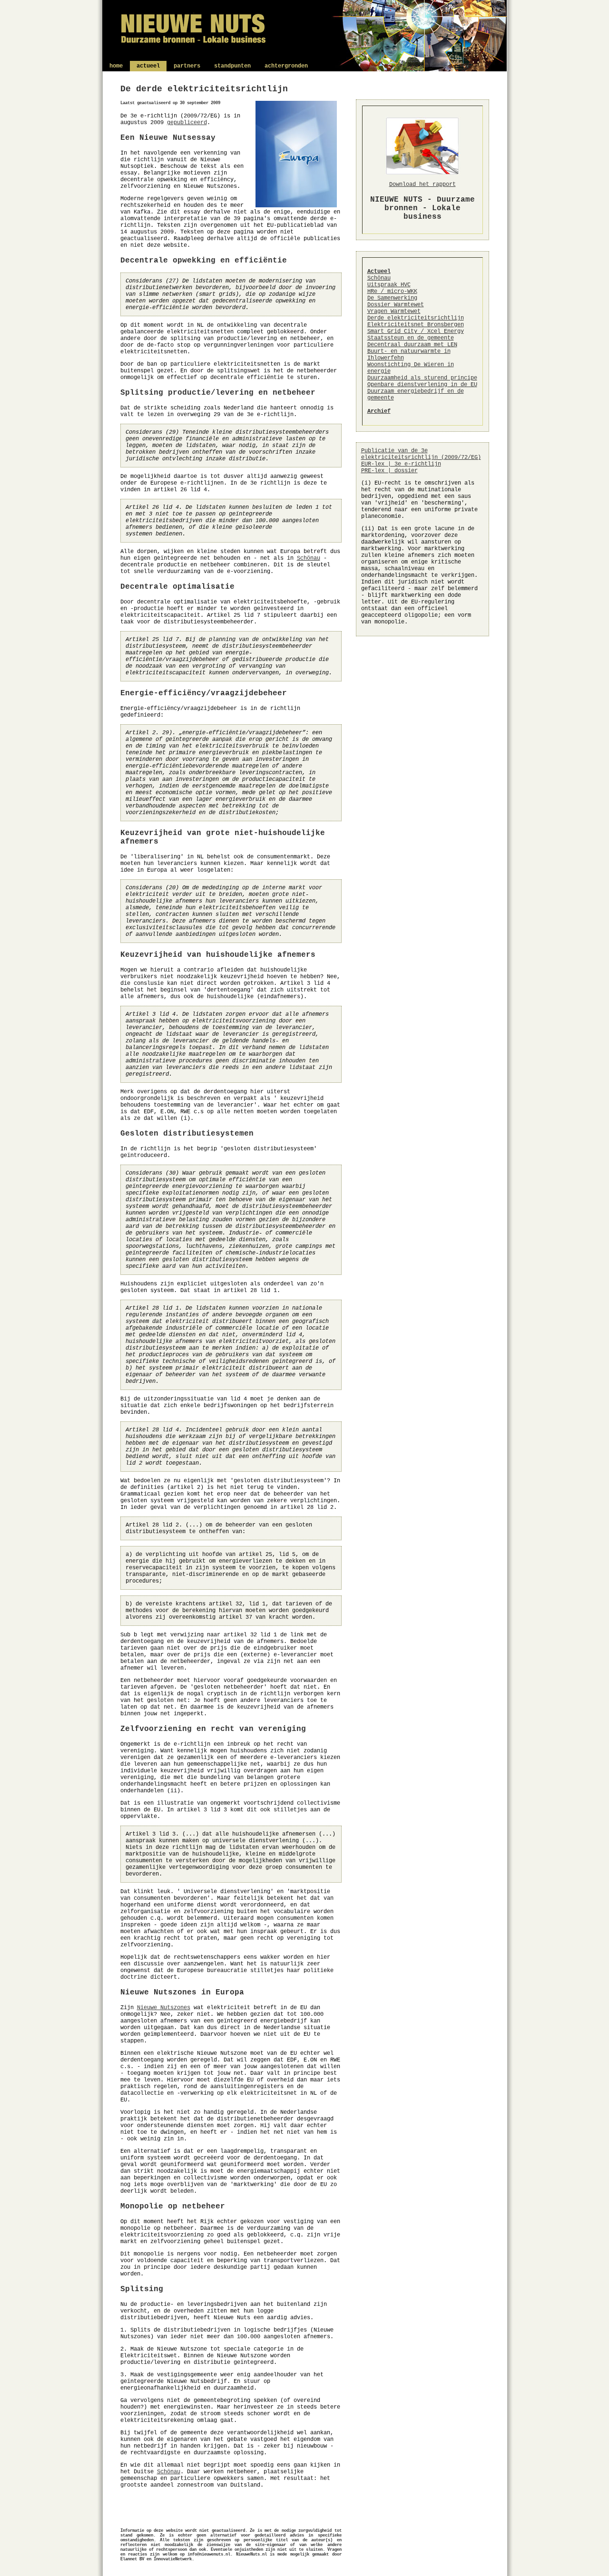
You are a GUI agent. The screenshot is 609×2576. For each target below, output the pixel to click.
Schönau (309, 558)
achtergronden (286, 66)
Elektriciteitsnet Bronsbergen (416, 325)
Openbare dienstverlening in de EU (422, 385)
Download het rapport (422, 185)
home (116, 66)
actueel (148, 66)
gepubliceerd (187, 123)
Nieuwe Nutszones (164, 2008)
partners (187, 66)
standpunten (232, 66)
